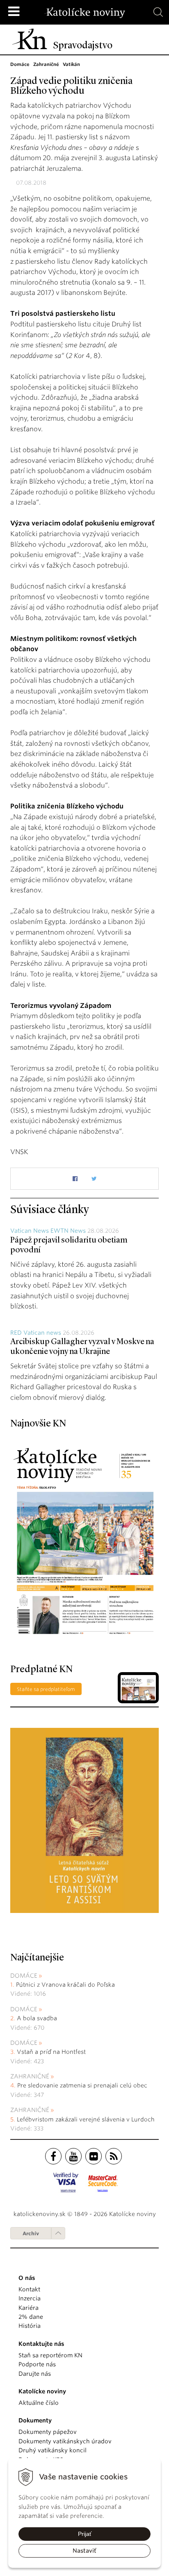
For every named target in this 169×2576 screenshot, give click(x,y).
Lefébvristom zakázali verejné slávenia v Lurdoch (87, 2119)
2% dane (31, 2317)
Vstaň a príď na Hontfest (51, 2052)
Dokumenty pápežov (48, 2432)
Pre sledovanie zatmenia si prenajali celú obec (83, 2085)
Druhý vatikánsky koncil (53, 2450)
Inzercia (30, 2298)
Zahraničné (30, 2076)
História (30, 2326)
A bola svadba (37, 2018)
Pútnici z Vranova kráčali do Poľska (65, 1985)
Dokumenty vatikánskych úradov (65, 2441)
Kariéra (29, 2308)
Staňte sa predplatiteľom (46, 1689)
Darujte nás (35, 2374)
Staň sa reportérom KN (50, 2355)
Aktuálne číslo (39, 2403)
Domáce (24, 1976)
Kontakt (29, 2289)
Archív (31, 2233)
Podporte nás (37, 2364)
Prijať (85, 2534)
